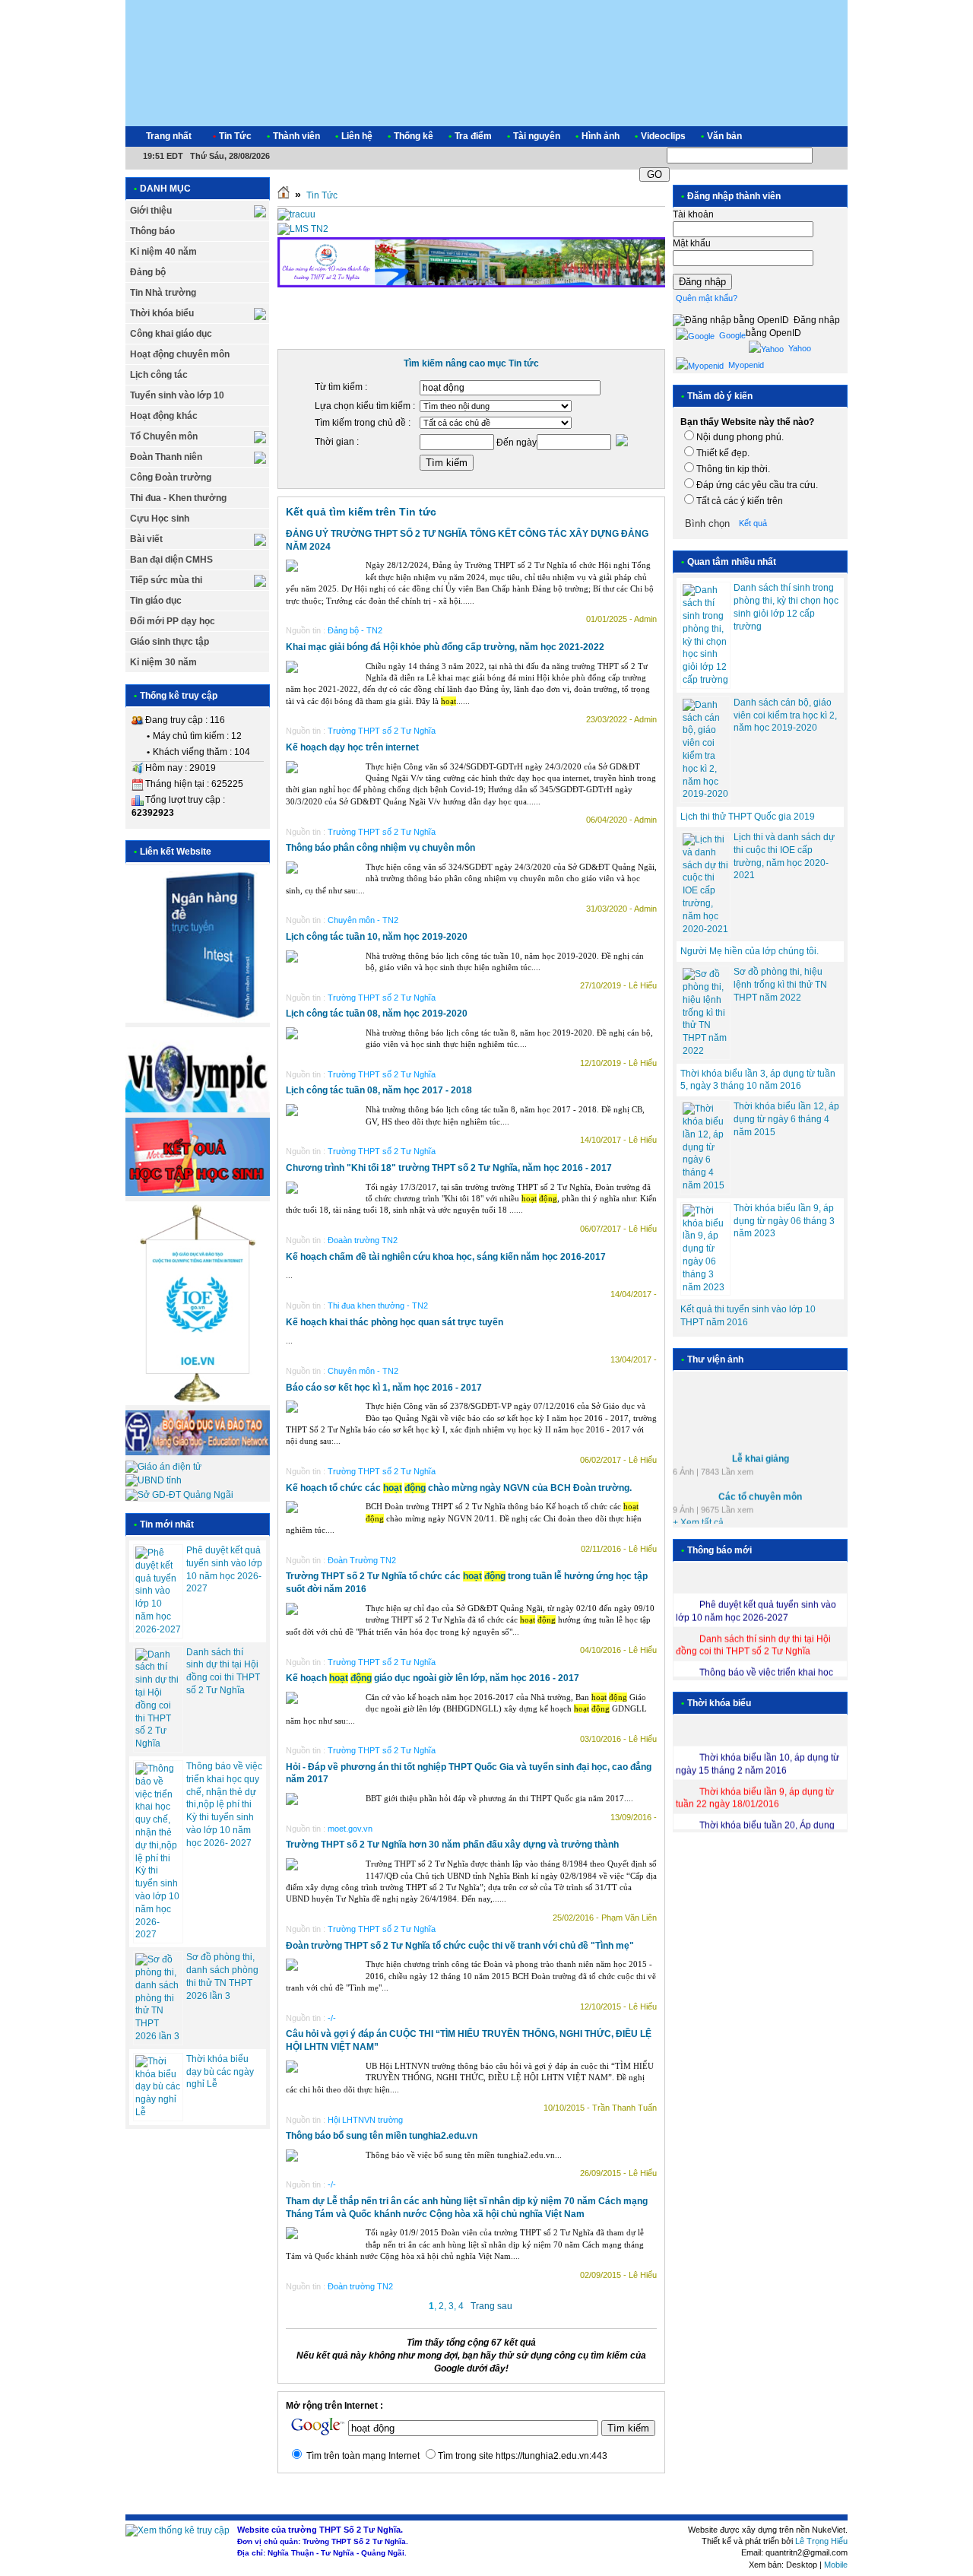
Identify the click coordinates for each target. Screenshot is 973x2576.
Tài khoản (693, 214)
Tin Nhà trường (163, 293)
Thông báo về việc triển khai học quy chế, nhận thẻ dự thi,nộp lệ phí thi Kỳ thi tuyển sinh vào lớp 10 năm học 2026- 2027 (224, 1805)
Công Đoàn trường (171, 477)
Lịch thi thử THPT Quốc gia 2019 (748, 817)
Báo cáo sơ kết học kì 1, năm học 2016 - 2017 (384, 1388)
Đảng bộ (148, 272)
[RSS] (822, 136)
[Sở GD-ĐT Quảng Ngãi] (179, 1495)
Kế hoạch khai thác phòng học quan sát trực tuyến (395, 1322)
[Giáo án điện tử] (163, 1467)
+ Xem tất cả (698, 1515)
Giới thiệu (151, 211)
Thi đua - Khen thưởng (178, 498)
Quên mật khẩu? (707, 298)
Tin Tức (322, 195)
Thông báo (152, 231)
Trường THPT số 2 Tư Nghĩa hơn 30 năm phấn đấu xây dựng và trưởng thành (452, 1845)
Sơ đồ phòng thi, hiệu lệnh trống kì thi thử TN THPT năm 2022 (780, 985)
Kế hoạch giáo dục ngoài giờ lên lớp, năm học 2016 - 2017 (433, 1678)
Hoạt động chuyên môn (180, 354)
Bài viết (146, 539)
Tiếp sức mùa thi (166, 580)
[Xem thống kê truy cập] (177, 2530)
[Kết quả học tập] (198, 1193)
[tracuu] (296, 214)
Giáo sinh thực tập (170, 642)
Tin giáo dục (156, 601)
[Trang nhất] (284, 195)
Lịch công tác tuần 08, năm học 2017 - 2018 (379, 1090)
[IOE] (198, 1402)
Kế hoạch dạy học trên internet (352, 747)
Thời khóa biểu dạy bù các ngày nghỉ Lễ (220, 2072)
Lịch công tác (159, 375)
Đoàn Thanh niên (166, 457)
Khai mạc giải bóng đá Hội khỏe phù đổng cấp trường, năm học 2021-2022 (445, 647)
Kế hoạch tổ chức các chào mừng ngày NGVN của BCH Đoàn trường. (459, 1488)
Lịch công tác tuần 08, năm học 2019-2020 (377, 1014)
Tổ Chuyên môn (164, 436)
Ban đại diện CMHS (171, 560)
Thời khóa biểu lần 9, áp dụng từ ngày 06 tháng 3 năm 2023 (784, 1221)
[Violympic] (198, 1109)
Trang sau (491, 2306)
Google (731, 335)
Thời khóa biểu (162, 313)
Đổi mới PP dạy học (173, 621)
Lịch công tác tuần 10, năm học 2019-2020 (377, 937)
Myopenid (745, 365)
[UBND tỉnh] (154, 1480)
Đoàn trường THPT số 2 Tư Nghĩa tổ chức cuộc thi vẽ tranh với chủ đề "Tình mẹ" (460, 1946)
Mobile (836, 2565)
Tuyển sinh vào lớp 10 (177, 395)
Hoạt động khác (164, 416)
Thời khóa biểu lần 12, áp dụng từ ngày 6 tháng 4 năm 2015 (786, 1119)
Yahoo (799, 348)
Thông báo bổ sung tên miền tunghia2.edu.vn (382, 2136)
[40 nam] (471, 286)
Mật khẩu (692, 243)
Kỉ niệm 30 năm (163, 662)
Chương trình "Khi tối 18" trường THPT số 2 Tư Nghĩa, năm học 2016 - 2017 (449, 1168)
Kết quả (753, 523)
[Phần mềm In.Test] (198, 1020)
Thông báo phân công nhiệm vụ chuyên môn (380, 848)
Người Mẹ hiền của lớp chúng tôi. (750, 951)
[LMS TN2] (303, 229)
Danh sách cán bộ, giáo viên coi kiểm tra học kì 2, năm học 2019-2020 (785, 715)
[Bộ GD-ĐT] (198, 1452)
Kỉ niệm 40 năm (163, 252)
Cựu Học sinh (160, 519)
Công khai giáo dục (171, 334)
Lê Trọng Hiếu (821, 2541)
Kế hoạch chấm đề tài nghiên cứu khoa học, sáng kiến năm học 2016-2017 (446, 1257)
